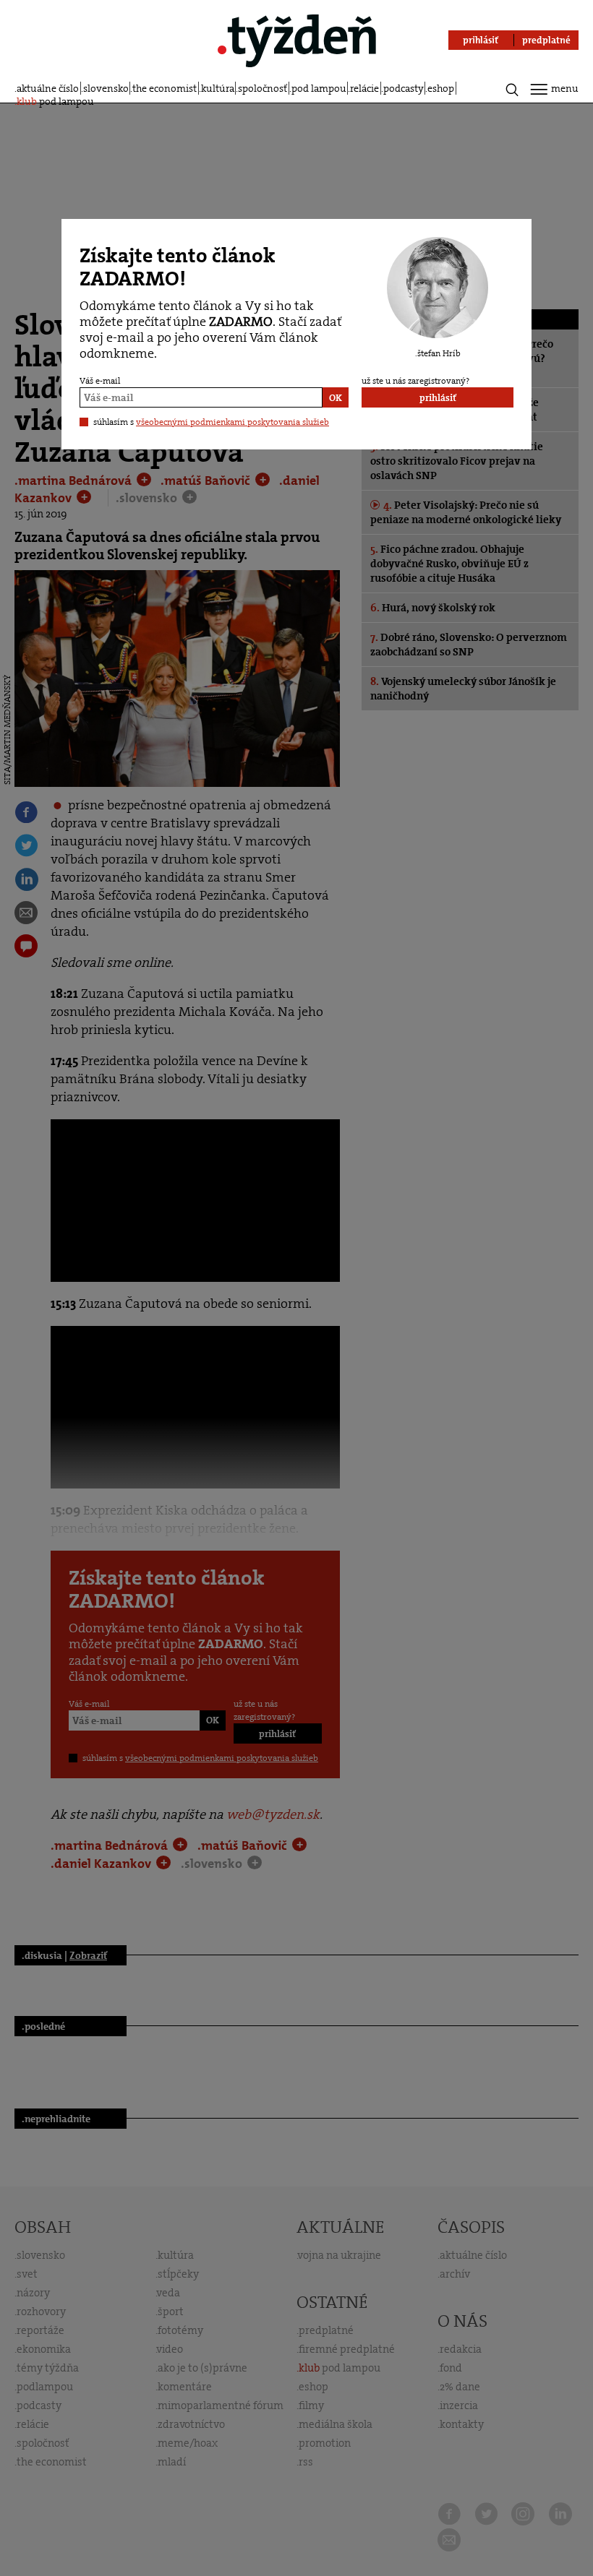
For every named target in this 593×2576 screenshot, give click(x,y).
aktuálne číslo (48, 88)
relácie (364, 88)
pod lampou (319, 88)
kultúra (218, 88)
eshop (441, 88)
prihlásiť (438, 398)
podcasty (404, 88)
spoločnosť (263, 88)
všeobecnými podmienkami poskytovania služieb (232, 422)
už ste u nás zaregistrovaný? (415, 381)
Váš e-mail (100, 381)
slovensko (106, 88)
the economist (165, 88)
